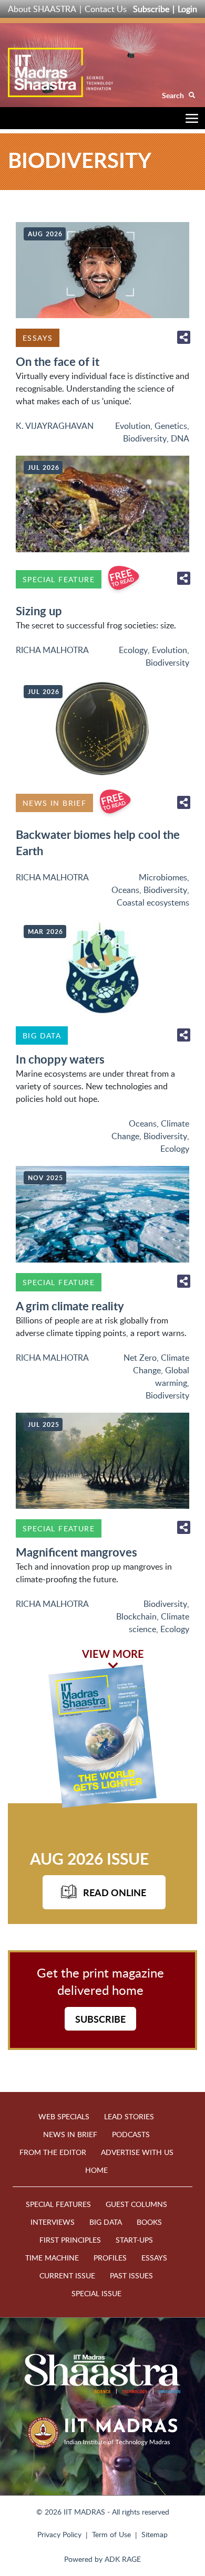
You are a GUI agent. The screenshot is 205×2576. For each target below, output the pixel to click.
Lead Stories (129, 2116)
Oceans (125, 890)
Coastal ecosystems (153, 902)
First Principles (70, 2240)
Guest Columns (136, 2204)
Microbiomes (163, 877)
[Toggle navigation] (189, 120)
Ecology (133, 650)
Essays (38, 338)
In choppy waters (60, 1059)
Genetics (171, 426)
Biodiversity (145, 438)
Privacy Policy (59, 2534)
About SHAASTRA (42, 9)
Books (149, 2222)
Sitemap (155, 2534)
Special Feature (59, 579)
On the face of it (58, 361)
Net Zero (140, 1358)
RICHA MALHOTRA (52, 650)
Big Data (42, 1035)
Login (187, 9)
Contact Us (106, 9)
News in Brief (54, 803)
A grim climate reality (70, 1306)
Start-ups (134, 2240)
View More (113, 1654)
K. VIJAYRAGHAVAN (55, 426)
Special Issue (96, 2293)
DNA (180, 438)
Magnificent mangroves (76, 1552)
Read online (115, 1892)
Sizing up (39, 611)
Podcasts (131, 2134)
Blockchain (136, 1616)
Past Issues (131, 2275)
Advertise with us (137, 2152)
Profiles (110, 2258)
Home (96, 2170)
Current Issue (67, 2275)
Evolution (133, 426)
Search (174, 95)
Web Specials (64, 2116)
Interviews (53, 2222)
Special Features (58, 2204)
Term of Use (111, 2534)
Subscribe (151, 9)
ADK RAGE (123, 2559)
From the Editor (53, 2152)
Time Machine (52, 2258)
